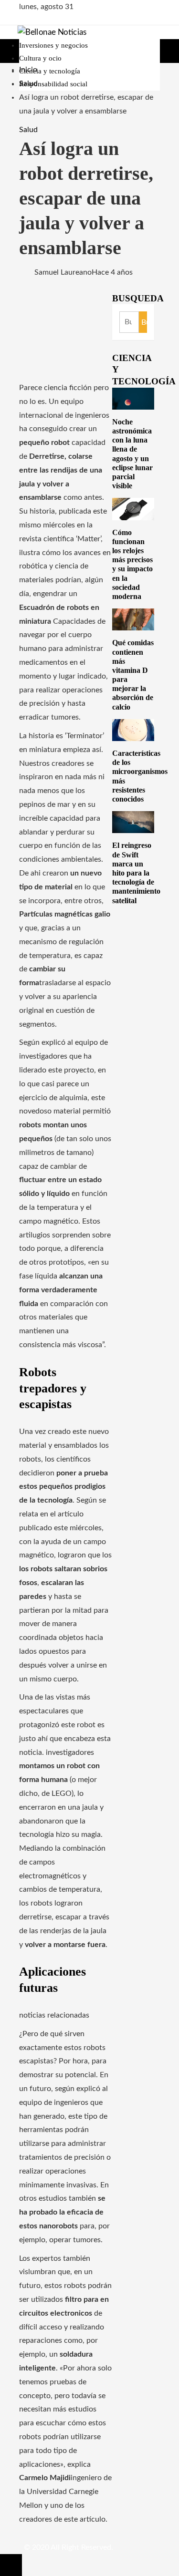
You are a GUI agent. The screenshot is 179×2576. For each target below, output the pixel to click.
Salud (28, 130)
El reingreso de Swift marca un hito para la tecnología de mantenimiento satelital (136, 873)
